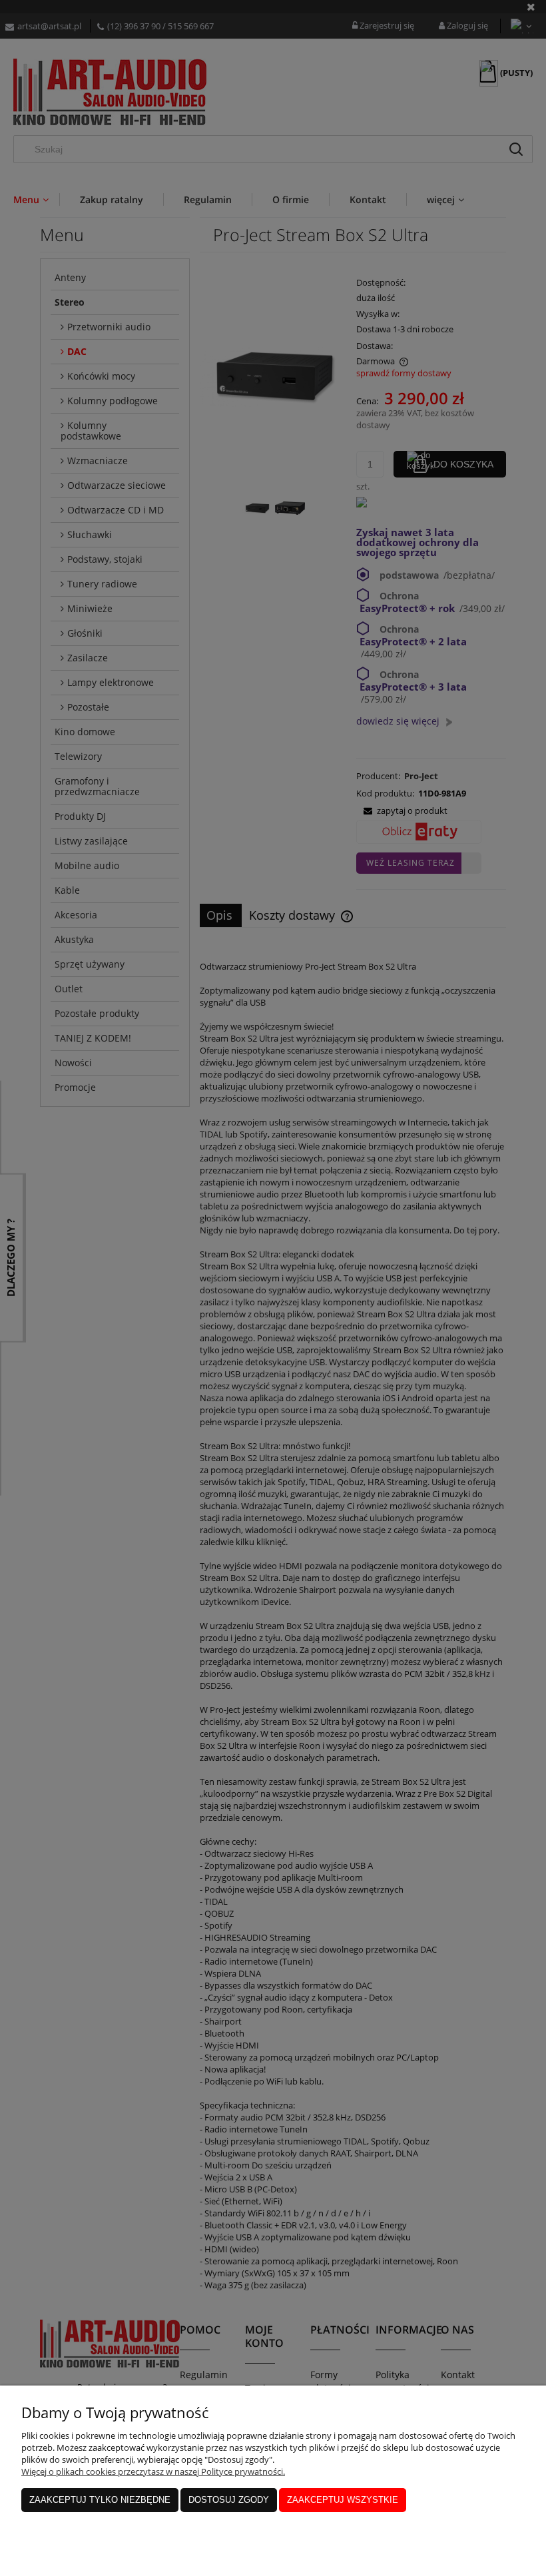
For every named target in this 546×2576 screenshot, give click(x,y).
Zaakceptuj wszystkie (343, 2500)
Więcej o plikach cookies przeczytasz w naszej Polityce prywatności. (153, 2471)
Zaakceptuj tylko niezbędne (100, 2500)
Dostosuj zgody (229, 2500)
